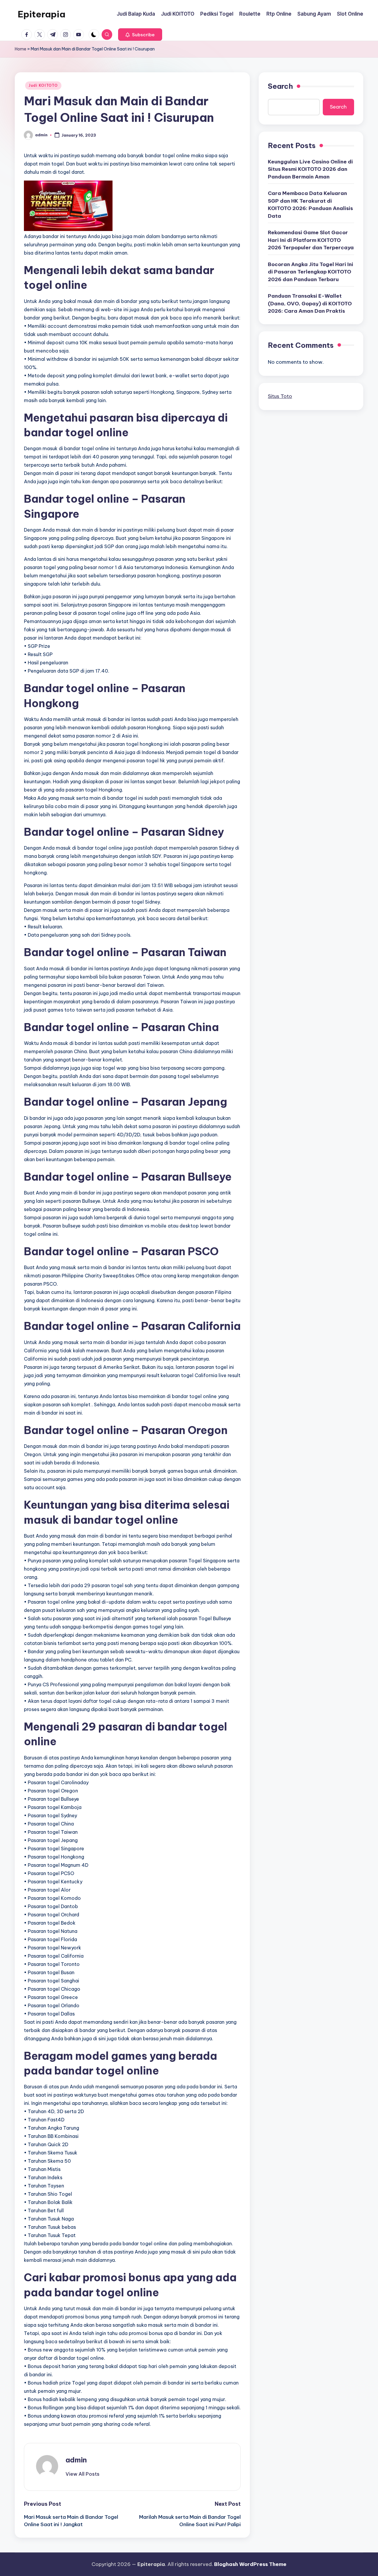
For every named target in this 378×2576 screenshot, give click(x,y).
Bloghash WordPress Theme (250, 2564)
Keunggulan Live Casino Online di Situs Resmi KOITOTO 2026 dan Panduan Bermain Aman (310, 169)
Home (21, 49)
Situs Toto (280, 396)
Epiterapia (41, 14)
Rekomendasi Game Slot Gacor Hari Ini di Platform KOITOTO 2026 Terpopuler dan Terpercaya (311, 240)
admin (76, 2460)
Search (280, 86)
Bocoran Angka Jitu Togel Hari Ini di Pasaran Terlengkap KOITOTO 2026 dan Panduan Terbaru (311, 272)
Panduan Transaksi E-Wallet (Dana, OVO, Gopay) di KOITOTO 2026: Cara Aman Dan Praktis (310, 303)
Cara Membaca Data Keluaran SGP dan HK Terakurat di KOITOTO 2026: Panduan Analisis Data (310, 205)
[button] (140, 35)
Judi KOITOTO (43, 85)
